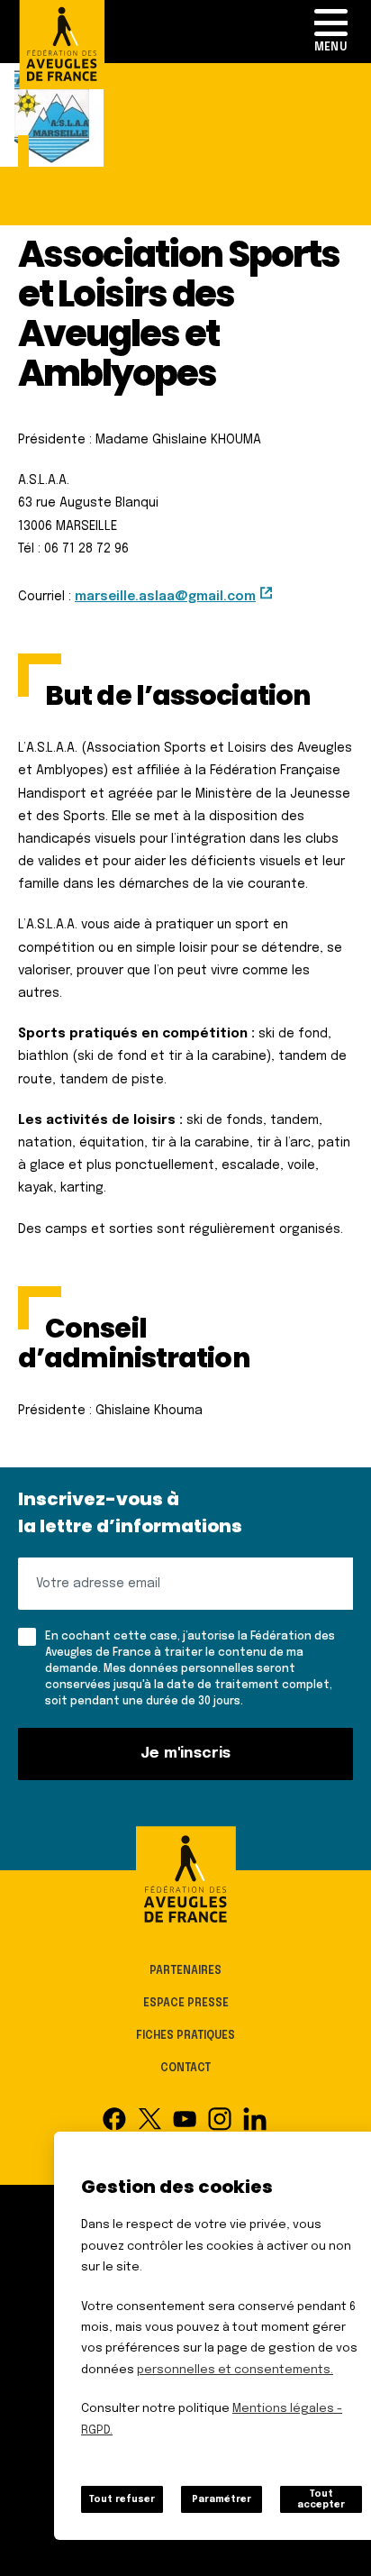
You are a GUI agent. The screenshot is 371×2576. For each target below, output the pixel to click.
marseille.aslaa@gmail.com (165, 597)
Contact (185, 2069)
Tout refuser (122, 2499)
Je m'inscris (186, 1754)
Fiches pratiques (185, 2036)
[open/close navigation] (330, 32)
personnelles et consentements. (235, 2370)
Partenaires (185, 1971)
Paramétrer (222, 2499)
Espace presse (186, 2004)
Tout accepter (321, 2499)
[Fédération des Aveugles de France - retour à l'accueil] (185, 1879)
